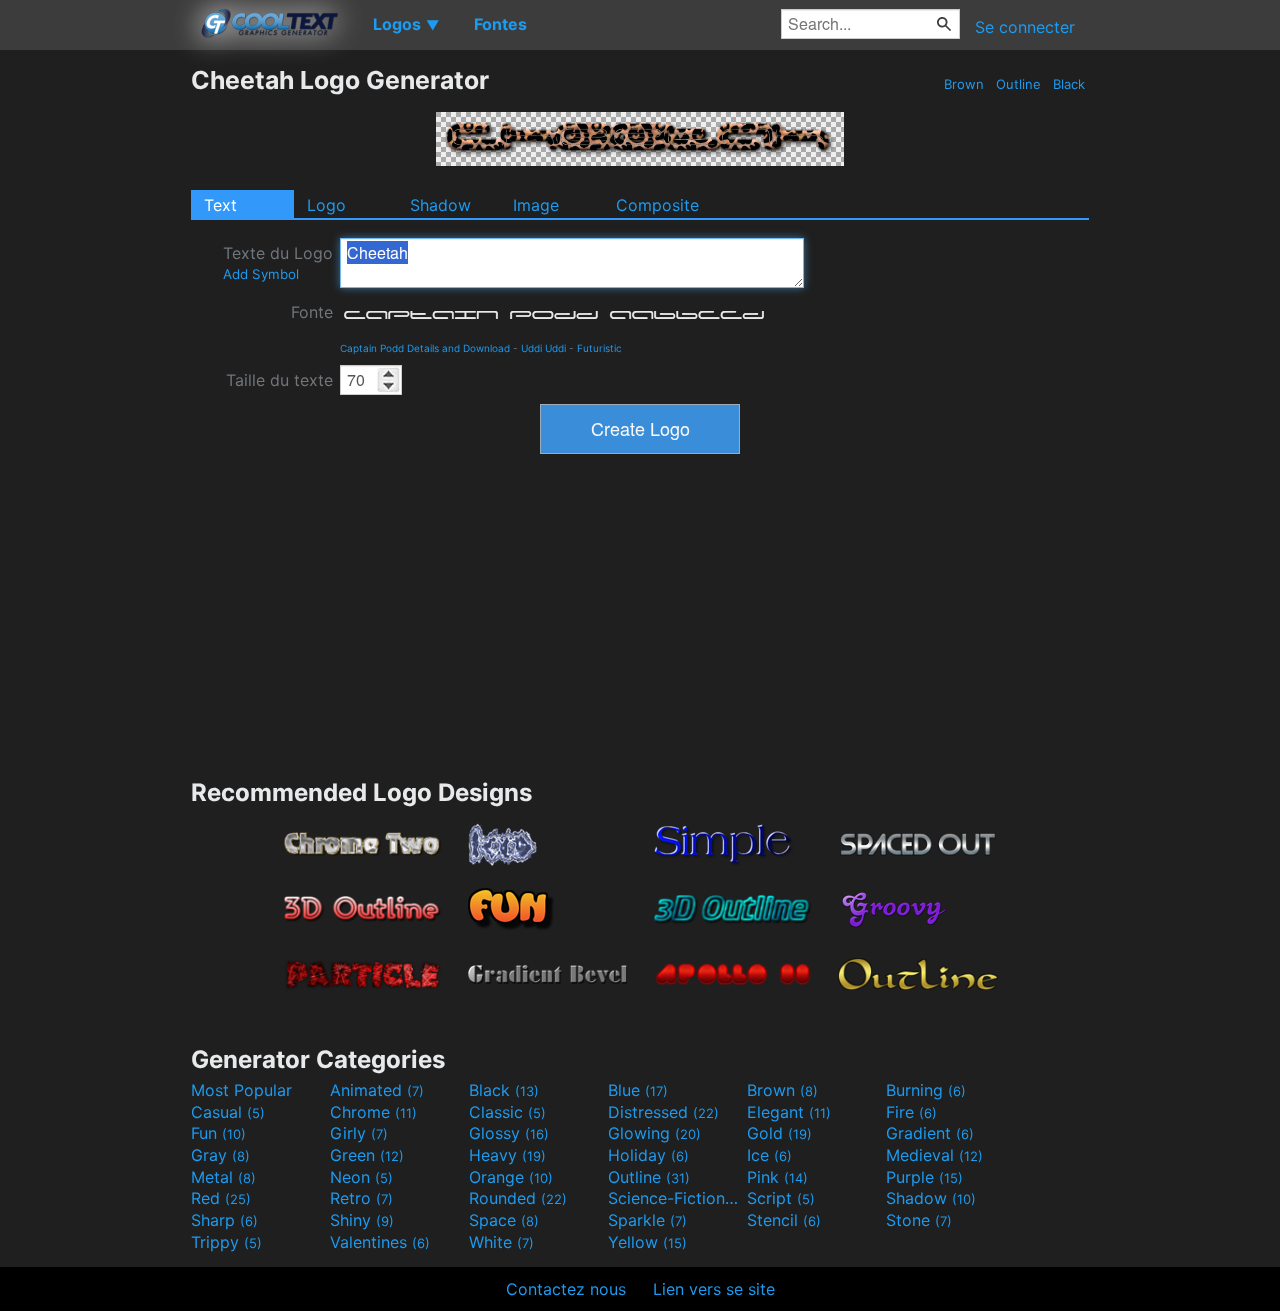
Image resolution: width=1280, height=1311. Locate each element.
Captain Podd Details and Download (425, 348)
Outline (1018, 84)
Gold (779, 1133)
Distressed (663, 1112)
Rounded (518, 1198)
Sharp (224, 1220)
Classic (507, 1112)
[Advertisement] (95, 365)
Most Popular (241, 1090)
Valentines (380, 1242)
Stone (919, 1220)
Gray (220, 1155)
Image (536, 205)
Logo (326, 205)
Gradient (930, 1133)
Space (504, 1220)
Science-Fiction (675, 1198)
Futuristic (599, 348)
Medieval (934, 1155)
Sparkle (647, 1220)
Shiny (362, 1220)
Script (781, 1198)
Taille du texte (279, 380)
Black (1069, 84)
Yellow (647, 1242)
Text (220, 205)
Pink (777, 1177)
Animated (377, 1090)
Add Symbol (261, 274)
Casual (228, 1112)
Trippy (226, 1242)
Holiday (648, 1155)
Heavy (507, 1155)
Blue (638, 1090)
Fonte (312, 312)
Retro (361, 1198)
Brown (964, 84)
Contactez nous (566, 1289)
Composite (657, 205)
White (501, 1242)
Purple (924, 1177)
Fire (911, 1112)
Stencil (784, 1220)
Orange (511, 1177)
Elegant (789, 1112)
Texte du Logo (278, 262)
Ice (769, 1155)
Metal (223, 1177)
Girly (359, 1133)
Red (221, 1198)
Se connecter (1025, 27)
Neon (361, 1177)
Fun (218, 1133)
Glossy (509, 1133)
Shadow (440, 205)
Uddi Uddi (543, 348)
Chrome (373, 1112)
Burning (926, 1090)
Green (367, 1155)
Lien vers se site (714, 1289)
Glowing (654, 1133)
